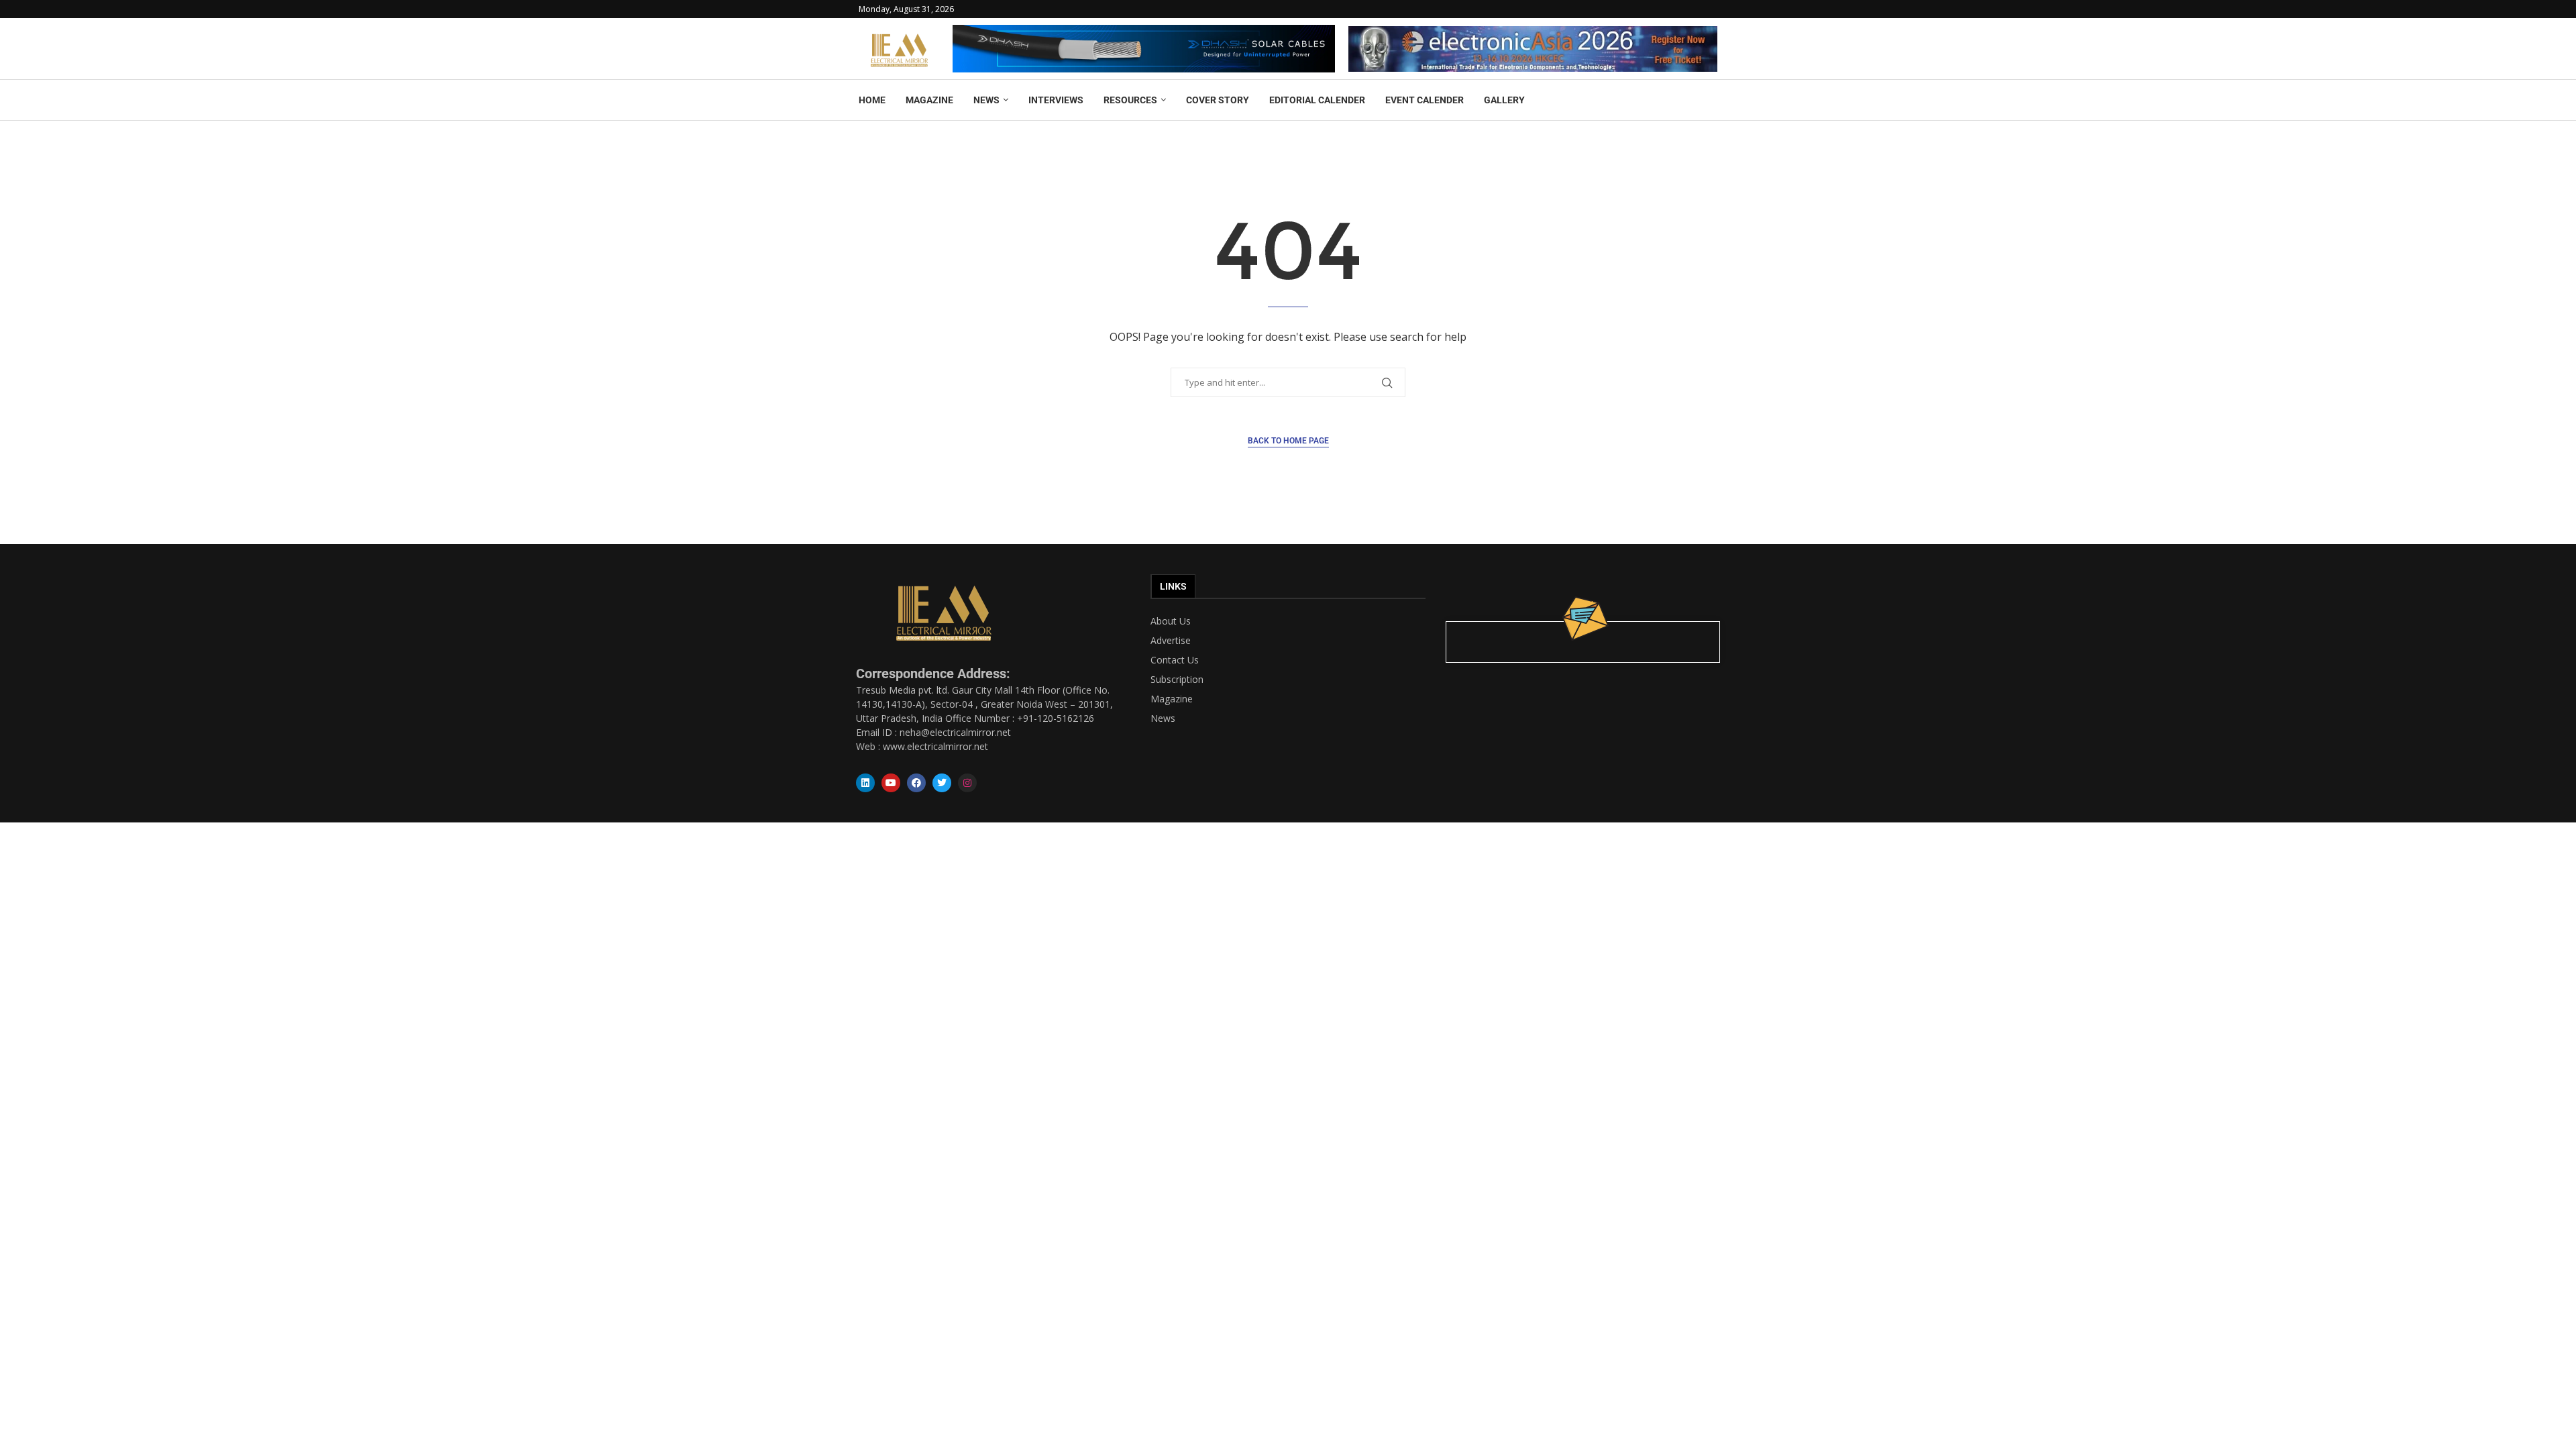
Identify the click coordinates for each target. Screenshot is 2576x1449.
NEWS (986, 100)
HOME (872, 100)
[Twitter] (942, 783)
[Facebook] (916, 783)
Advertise (1171, 641)
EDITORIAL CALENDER (1317, 100)
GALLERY (1504, 100)
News (1163, 718)
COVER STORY (1218, 100)
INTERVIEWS (1056, 100)
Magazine (1172, 699)
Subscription (1177, 680)
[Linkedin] (865, 783)
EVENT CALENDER (1425, 100)
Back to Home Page (1288, 441)
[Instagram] (967, 783)
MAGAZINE (929, 100)
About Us (1171, 621)
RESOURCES (1130, 100)
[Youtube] (891, 783)
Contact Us (1175, 660)
